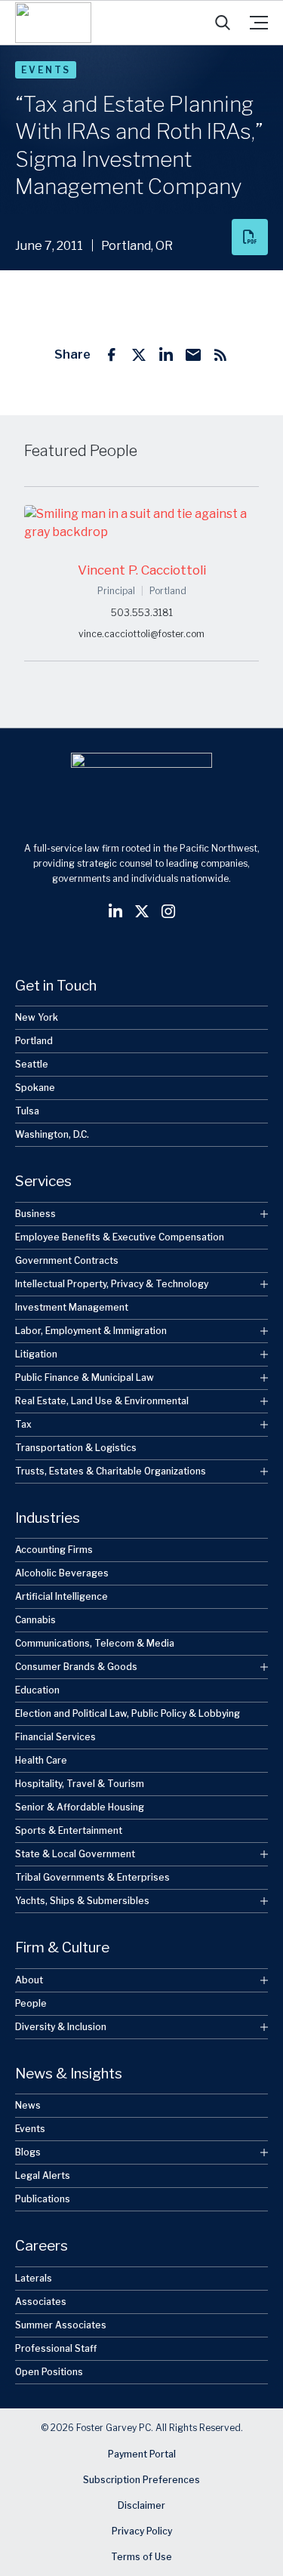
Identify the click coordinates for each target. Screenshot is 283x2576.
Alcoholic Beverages (62, 1573)
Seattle (32, 1064)
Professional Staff (56, 2348)
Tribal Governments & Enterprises (92, 1877)
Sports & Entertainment (69, 1830)
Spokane (35, 1088)
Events (46, 70)
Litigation (36, 1354)
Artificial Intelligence (62, 1596)
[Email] (193, 355)
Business (35, 1214)
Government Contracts (67, 1260)
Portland (34, 1041)
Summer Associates (61, 2325)
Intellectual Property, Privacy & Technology (112, 1284)
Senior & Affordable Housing (80, 1807)
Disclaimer (141, 2505)
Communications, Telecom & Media (95, 1643)
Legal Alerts (43, 2175)
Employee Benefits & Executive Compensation (120, 1237)
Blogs (28, 2152)
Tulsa (27, 1111)
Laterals (34, 2278)
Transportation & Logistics (76, 1448)
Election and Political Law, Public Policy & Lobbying (128, 1713)
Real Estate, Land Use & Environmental (102, 1401)
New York (37, 1017)
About (29, 1980)
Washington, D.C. (52, 1134)
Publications (43, 2199)
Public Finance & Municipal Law (85, 1377)
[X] (139, 355)
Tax (23, 1424)
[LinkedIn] (166, 355)
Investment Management (72, 1307)
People (31, 2003)
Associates (41, 2302)
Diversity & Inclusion (61, 2027)
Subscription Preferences (141, 2480)
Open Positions (49, 2372)
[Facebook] (112, 355)
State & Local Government (75, 1854)
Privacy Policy (142, 2531)
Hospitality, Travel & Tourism (80, 1784)
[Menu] (259, 23)
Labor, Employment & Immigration (91, 1331)
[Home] (53, 23)
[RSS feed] (220, 355)
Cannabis (35, 1620)
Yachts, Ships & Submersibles (82, 1901)
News (28, 2105)
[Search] (223, 23)
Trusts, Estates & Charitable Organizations (111, 1471)
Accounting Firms (54, 1550)
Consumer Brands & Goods (76, 1667)
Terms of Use (141, 2557)
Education (37, 1690)
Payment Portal (142, 2454)
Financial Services (55, 1737)
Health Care (41, 1760)
